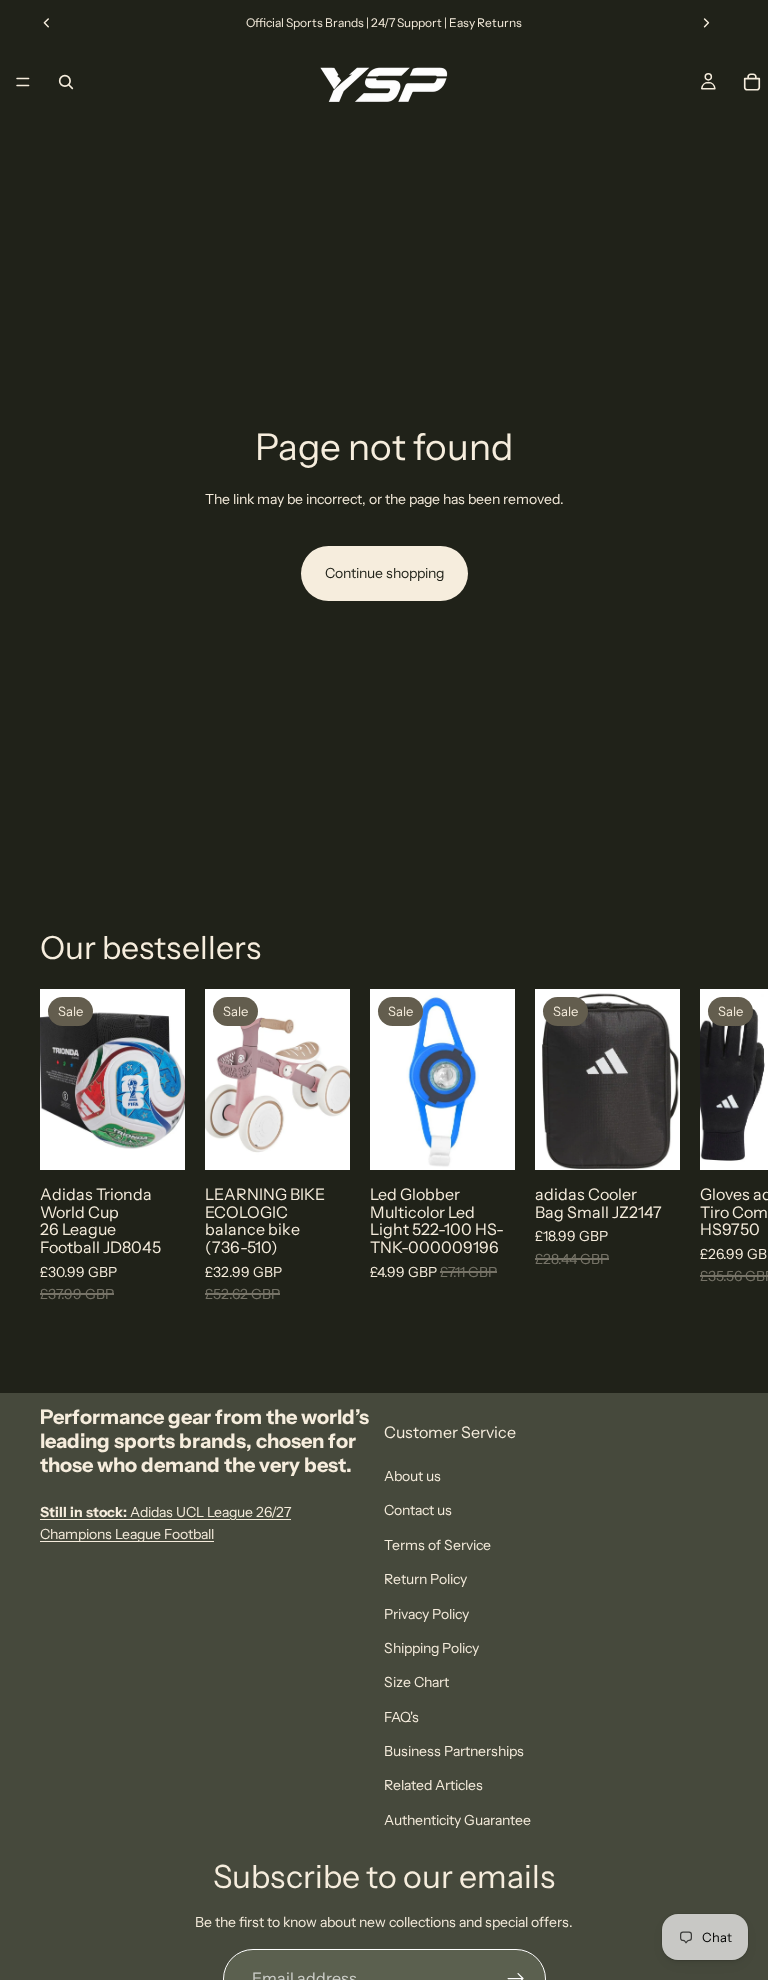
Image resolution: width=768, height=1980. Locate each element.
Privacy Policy (426, 1614)
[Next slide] (706, 23)
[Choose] (154, 1140)
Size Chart (416, 1683)
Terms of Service (437, 1545)
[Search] (66, 82)
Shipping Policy (431, 1648)
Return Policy (425, 1579)
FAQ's (401, 1717)
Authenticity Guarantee (457, 1820)
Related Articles (433, 1786)
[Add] (319, 1140)
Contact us (418, 1511)
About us (412, 1476)
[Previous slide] (47, 23)
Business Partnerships (454, 1751)
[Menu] (23, 82)
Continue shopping (384, 573)
